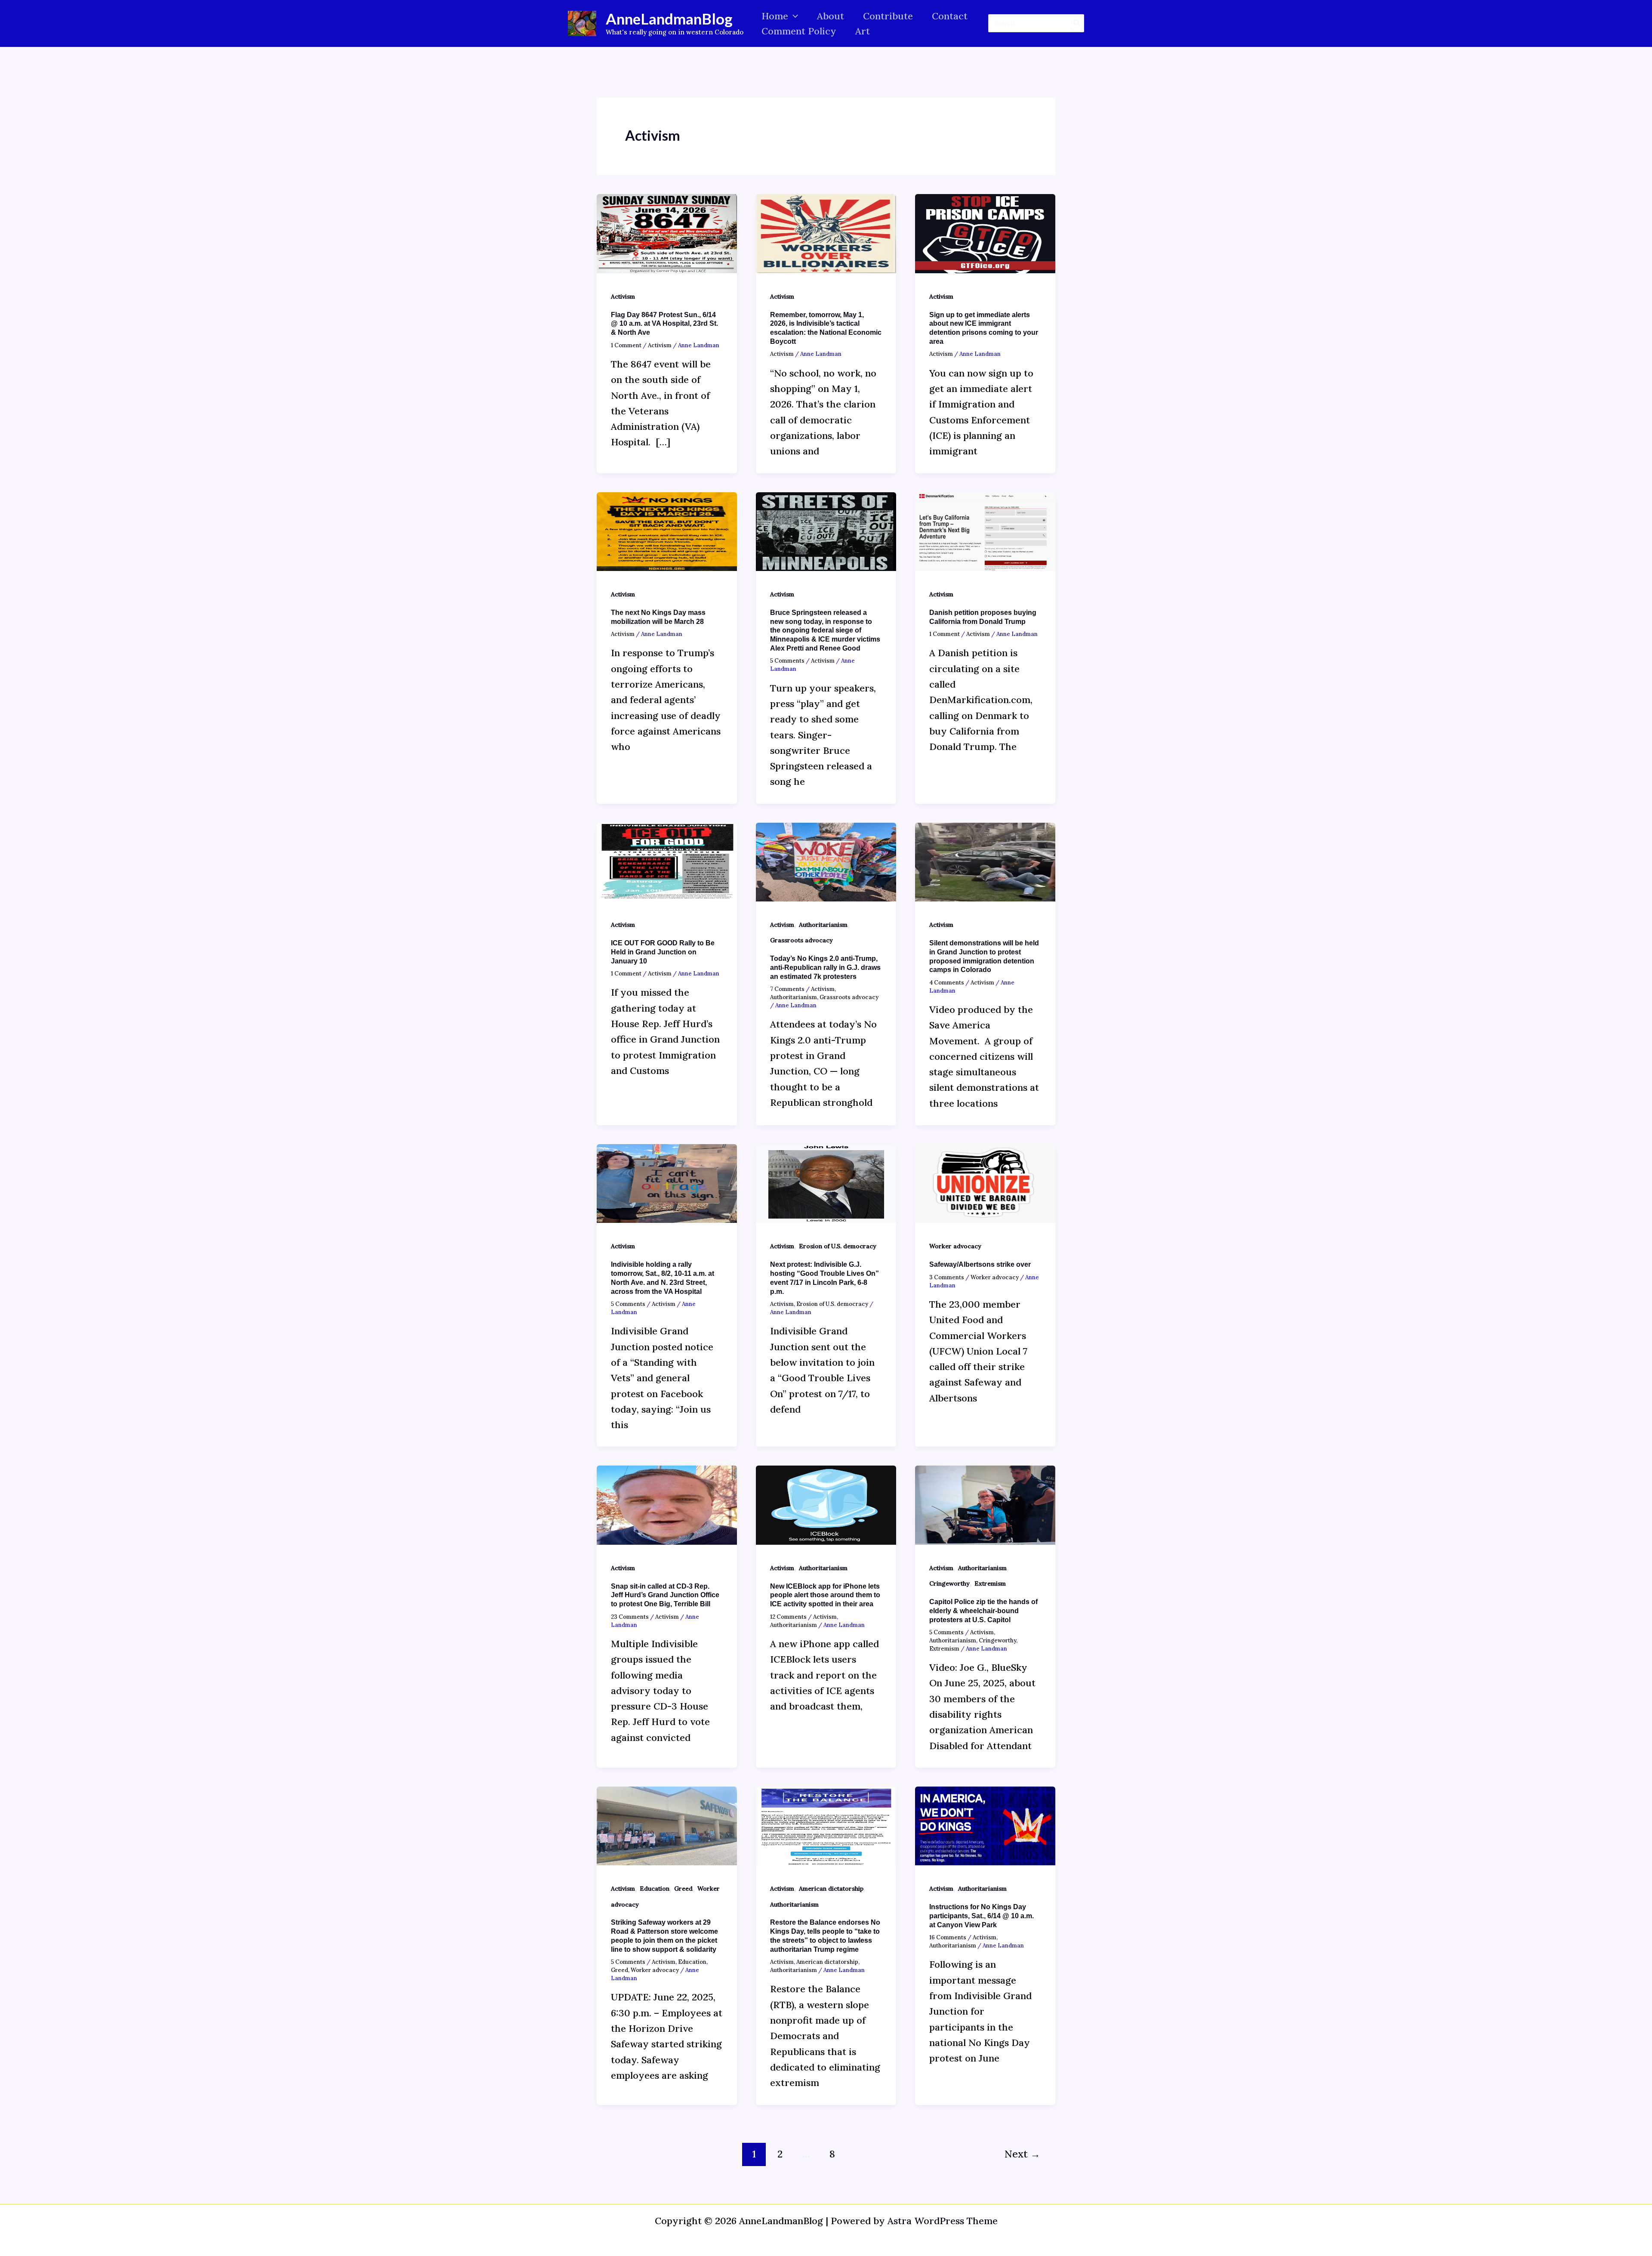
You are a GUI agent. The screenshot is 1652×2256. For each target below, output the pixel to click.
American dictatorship (831, 1889)
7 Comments (787, 989)
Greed (683, 1889)
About (831, 16)
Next (1022, 2154)
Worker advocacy (955, 1246)
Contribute (888, 16)
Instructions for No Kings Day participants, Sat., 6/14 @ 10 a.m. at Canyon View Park (982, 1916)
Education (655, 1889)
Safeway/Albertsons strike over (980, 1264)
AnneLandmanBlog (669, 19)
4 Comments (947, 983)
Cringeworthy (949, 1583)
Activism (623, 296)
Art (863, 31)
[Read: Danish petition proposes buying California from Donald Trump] (985, 531)
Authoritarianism (823, 925)
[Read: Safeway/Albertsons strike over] (985, 1182)
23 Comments (630, 1617)
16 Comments (948, 1937)
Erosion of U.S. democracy (838, 1246)
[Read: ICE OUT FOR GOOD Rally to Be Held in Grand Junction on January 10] (667, 861)
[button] (793, 16)
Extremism (990, 1583)
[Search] (1077, 23)
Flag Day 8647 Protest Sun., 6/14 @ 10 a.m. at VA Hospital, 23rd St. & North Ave (664, 324)
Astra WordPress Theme (943, 2221)
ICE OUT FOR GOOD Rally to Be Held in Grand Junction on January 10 (663, 952)
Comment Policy (799, 31)
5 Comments (787, 661)
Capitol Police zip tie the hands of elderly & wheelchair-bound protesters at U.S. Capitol (983, 1611)
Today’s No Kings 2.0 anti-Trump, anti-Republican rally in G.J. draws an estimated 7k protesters (825, 968)
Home (775, 16)
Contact (950, 16)
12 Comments (788, 1617)
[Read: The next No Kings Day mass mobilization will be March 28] (667, 531)
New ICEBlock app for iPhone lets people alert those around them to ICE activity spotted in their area (825, 1595)
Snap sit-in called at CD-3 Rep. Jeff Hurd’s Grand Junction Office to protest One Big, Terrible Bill (665, 1595)
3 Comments (947, 1277)
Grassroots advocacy (801, 940)
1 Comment (626, 345)
